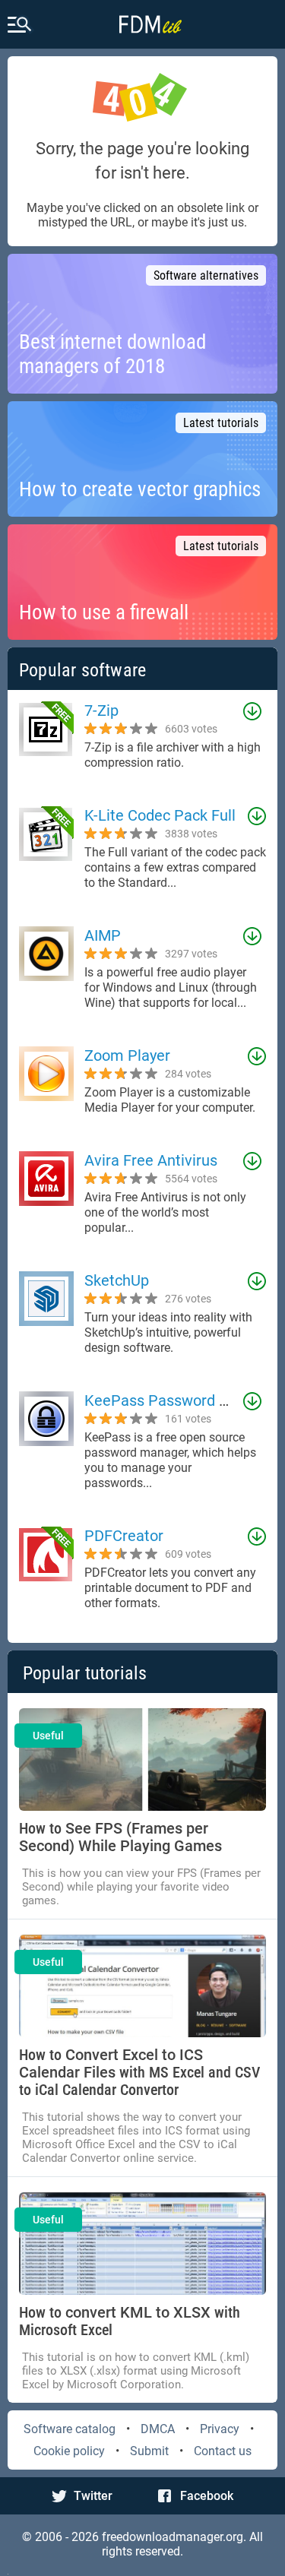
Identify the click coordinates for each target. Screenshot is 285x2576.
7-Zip (101, 710)
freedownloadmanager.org (173, 2537)
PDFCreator (124, 1536)
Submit (149, 2451)
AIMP (103, 935)
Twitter (93, 2496)
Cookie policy (69, 2451)
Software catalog (70, 2429)
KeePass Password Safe (167, 1400)
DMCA (158, 2429)
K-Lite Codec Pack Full (160, 815)
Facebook (207, 2496)
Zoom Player (127, 1055)
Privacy (220, 2429)
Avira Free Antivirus (151, 1160)
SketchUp (117, 1280)
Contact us (223, 2451)
